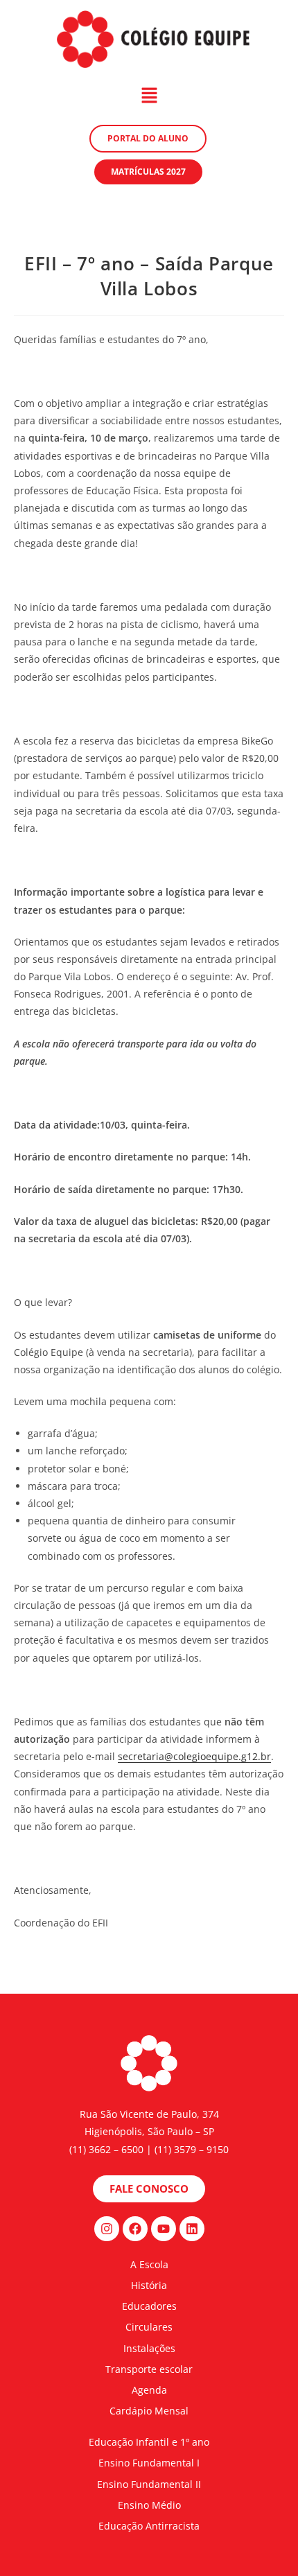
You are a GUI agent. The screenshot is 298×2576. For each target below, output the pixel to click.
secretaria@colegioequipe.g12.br (194, 1756)
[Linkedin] (192, 2229)
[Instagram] (107, 2229)
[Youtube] (164, 2229)
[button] (149, 96)
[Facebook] (135, 2229)
